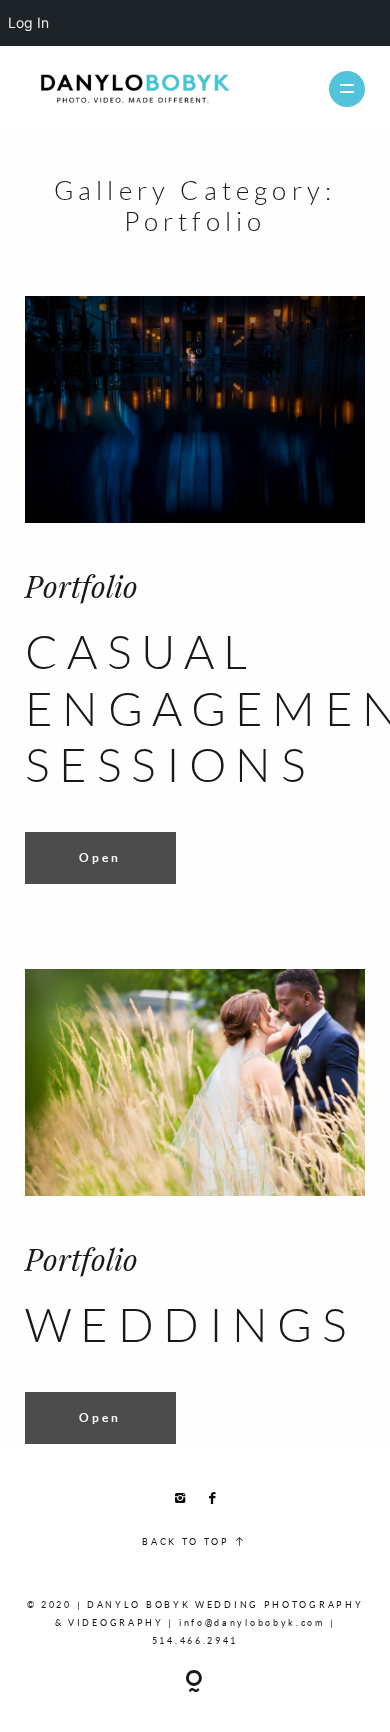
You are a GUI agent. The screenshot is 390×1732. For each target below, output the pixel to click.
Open (100, 857)
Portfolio (81, 586)
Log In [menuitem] (28, 22)
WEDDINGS (190, 1324)
